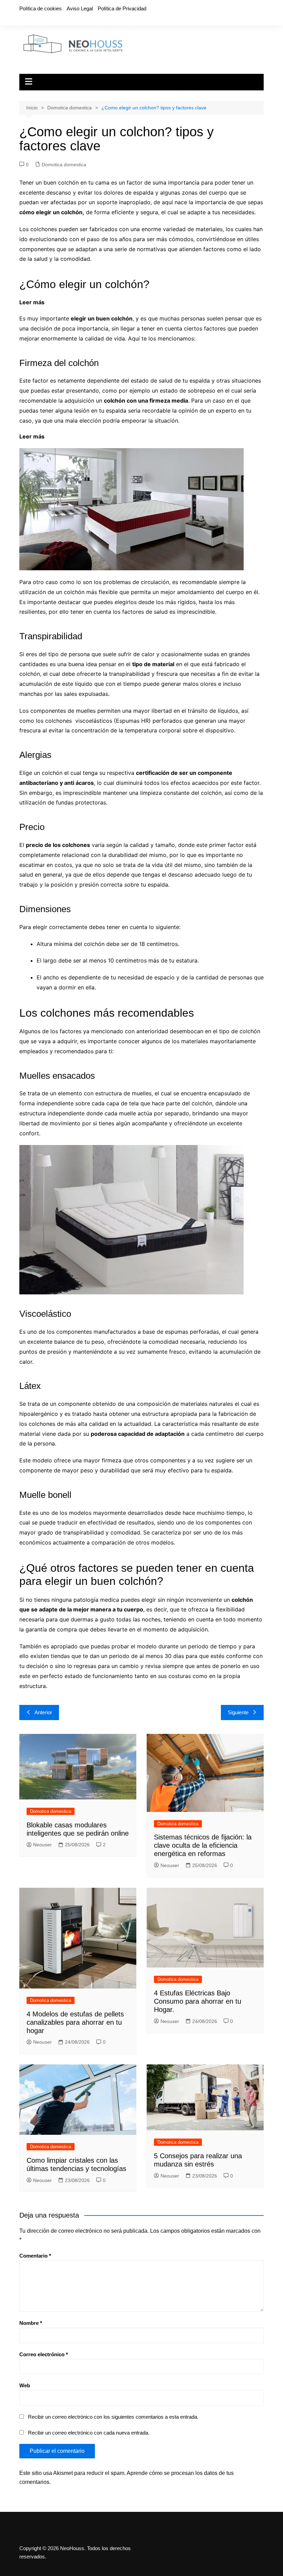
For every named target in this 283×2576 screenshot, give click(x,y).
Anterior (43, 1712)
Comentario (35, 2256)
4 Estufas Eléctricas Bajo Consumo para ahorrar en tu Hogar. (198, 2001)
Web (25, 2385)
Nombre (31, 2323)
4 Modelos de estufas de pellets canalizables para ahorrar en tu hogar (75, 2022)
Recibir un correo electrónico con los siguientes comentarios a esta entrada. (113, 2417)
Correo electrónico (44, 2354)
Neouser (42, 1845)
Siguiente (238, 1712)
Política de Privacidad (122, 8)
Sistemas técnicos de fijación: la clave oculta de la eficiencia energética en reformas (203, 1845)
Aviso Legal (80, 8)
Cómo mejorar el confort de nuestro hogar (103, 302)
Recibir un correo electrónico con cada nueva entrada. (89, 2433)
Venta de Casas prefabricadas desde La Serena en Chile (121, 436)
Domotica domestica (64, 165)
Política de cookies (41, 8)
